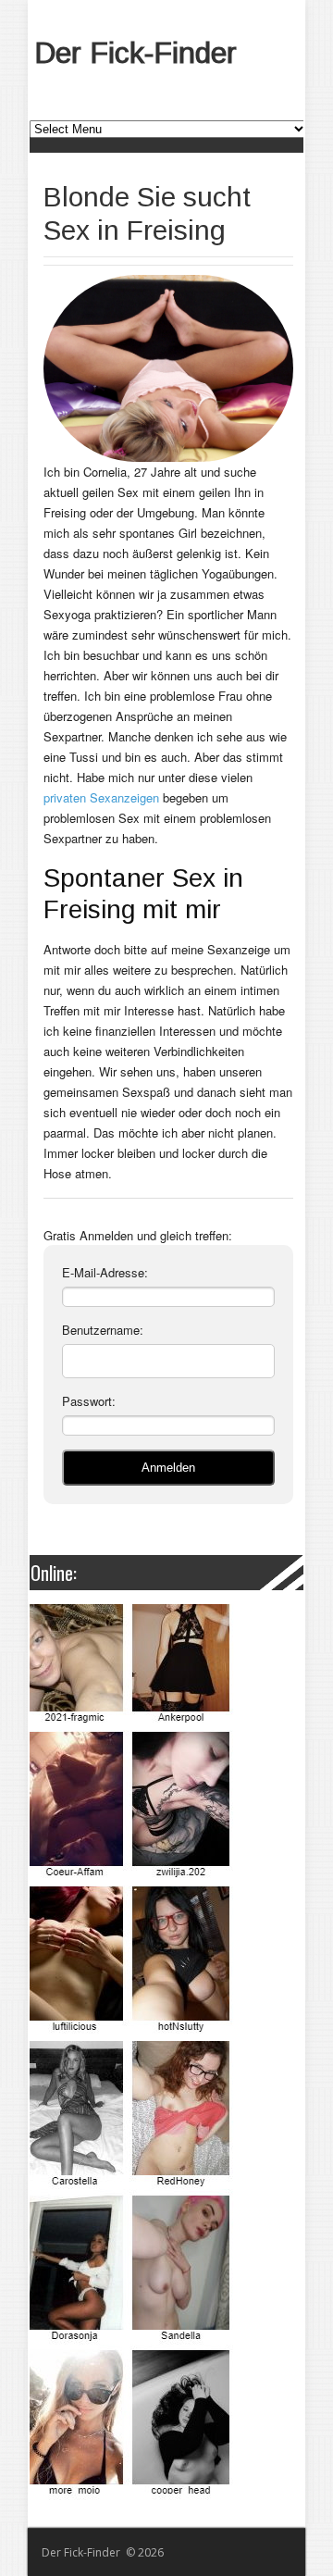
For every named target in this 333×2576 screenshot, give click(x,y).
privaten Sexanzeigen (101, 797)
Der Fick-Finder (136, 53)
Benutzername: (103, 1330)
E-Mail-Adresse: (105, 1272)
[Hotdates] (165, 2052)
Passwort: (89, 1401)
